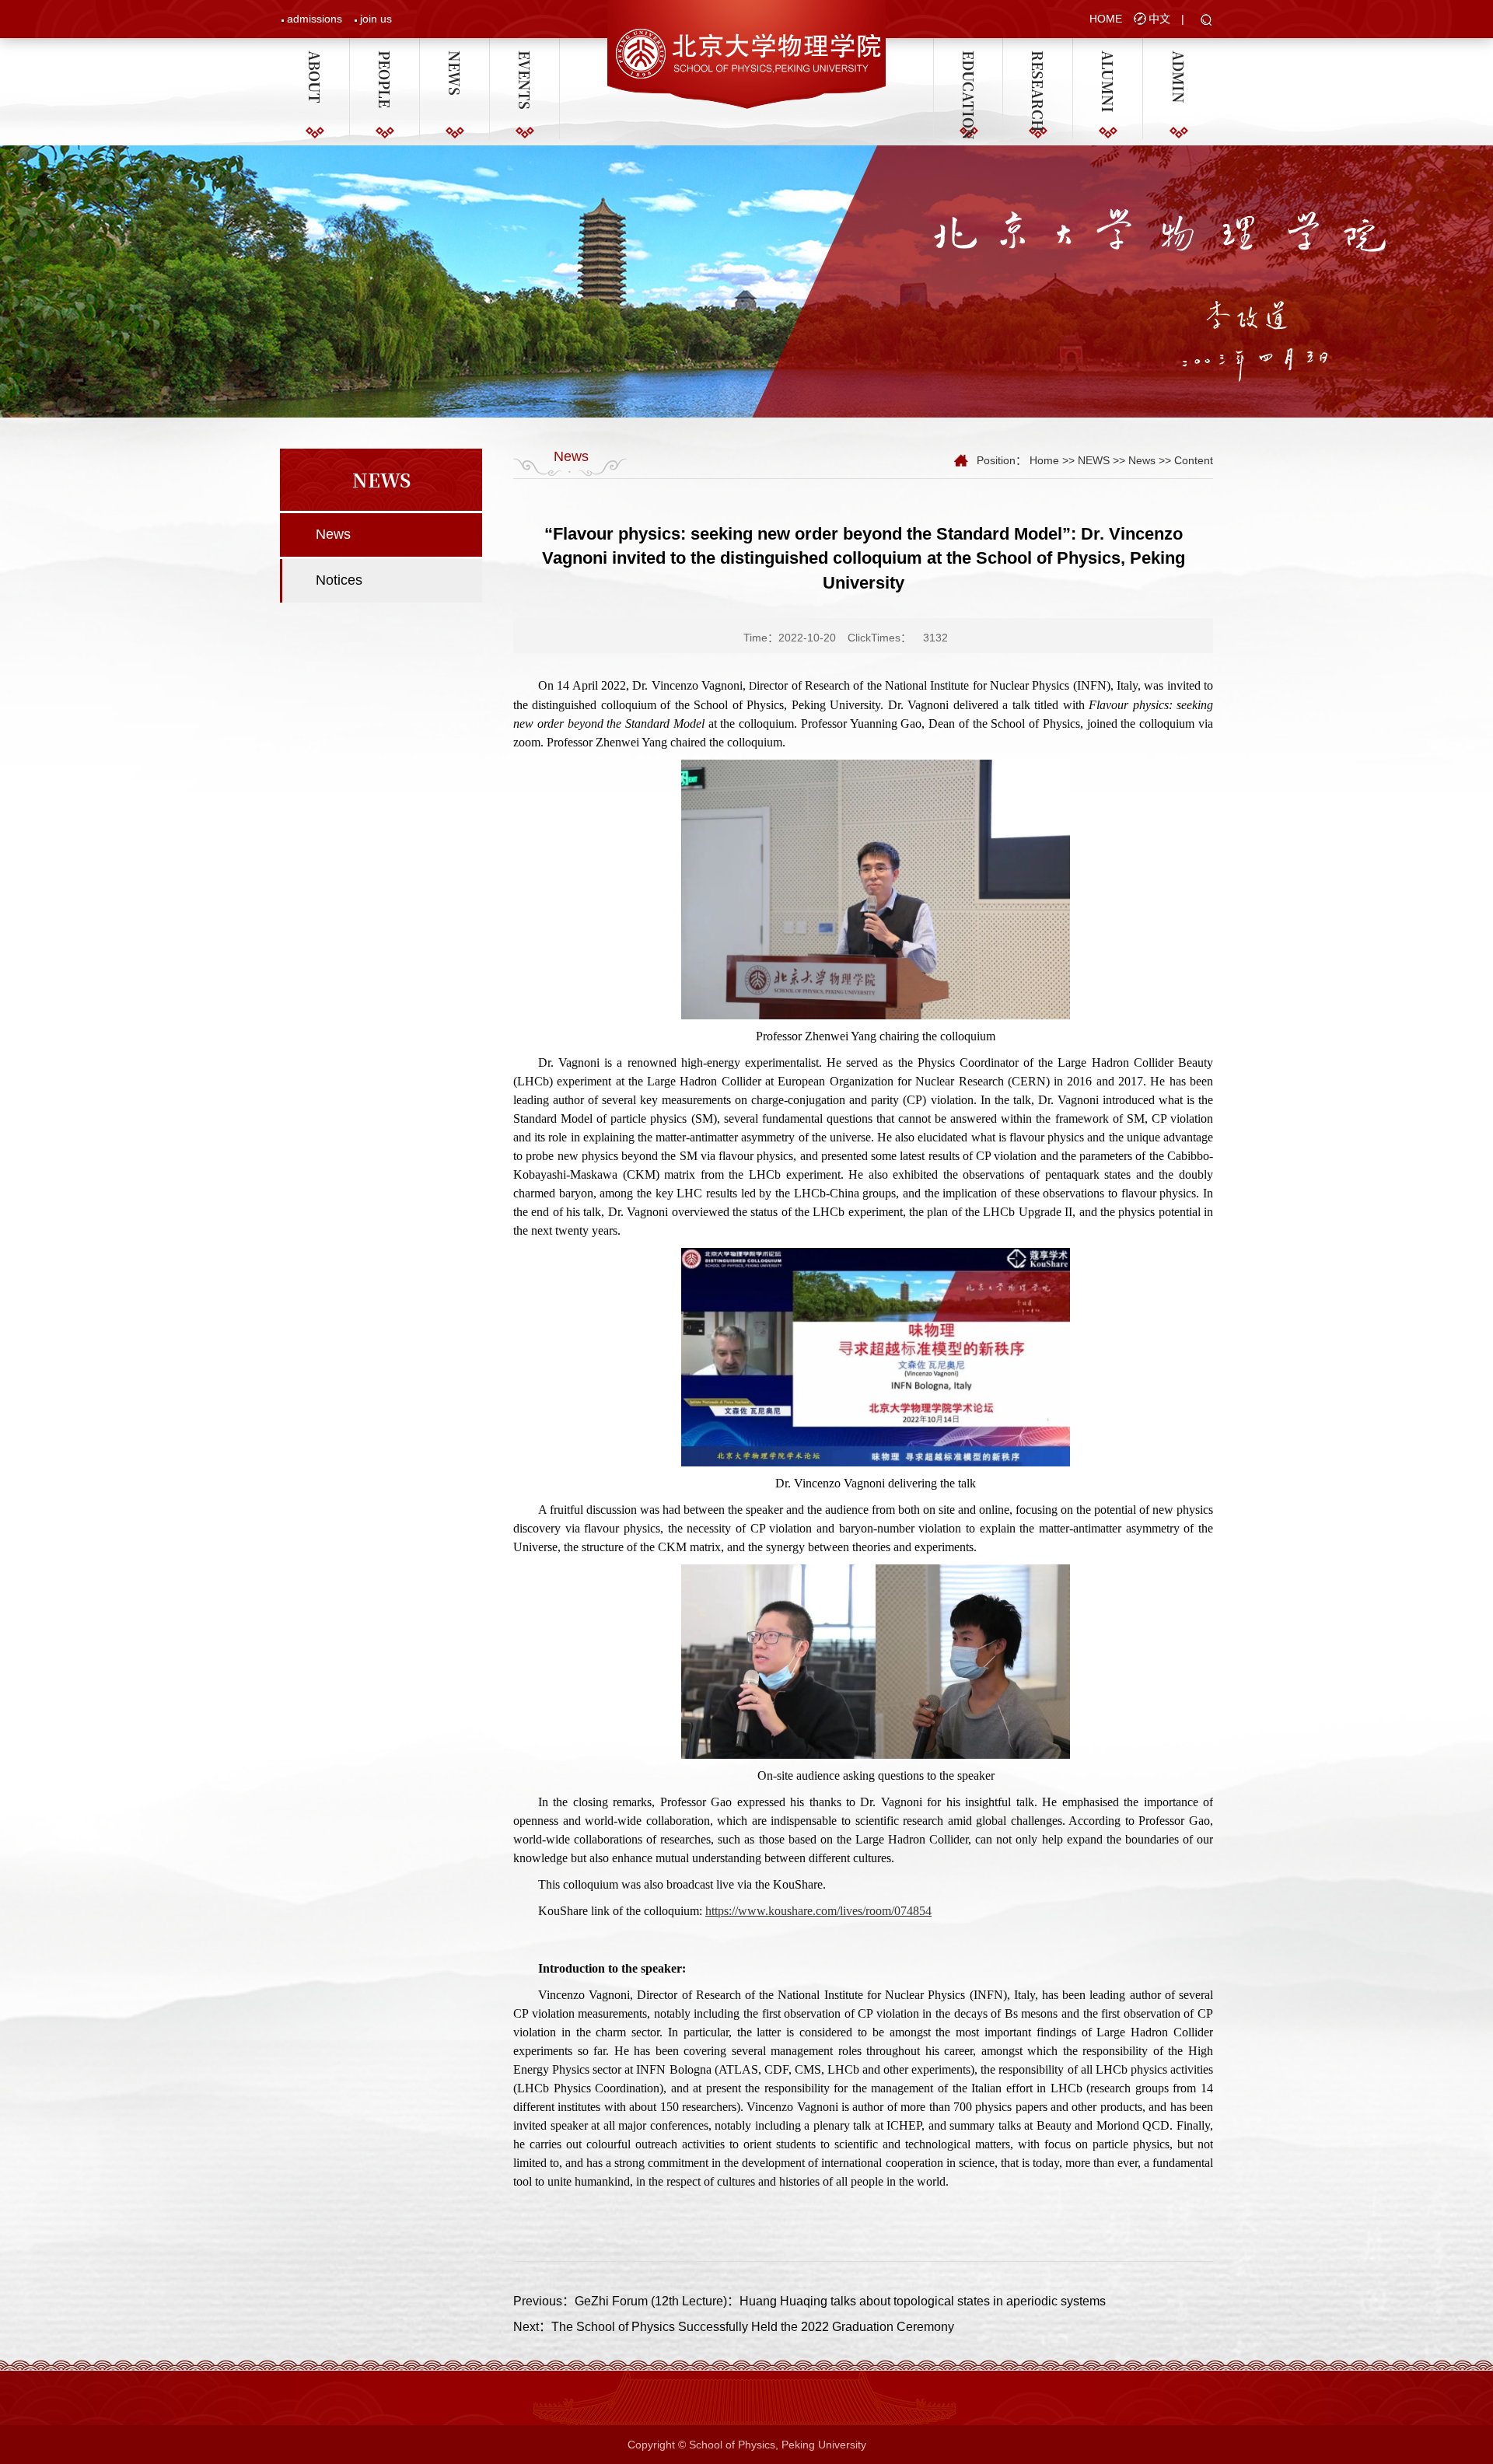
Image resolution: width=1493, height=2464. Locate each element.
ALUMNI (1108, 58)
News (333, 534)
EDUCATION (968, 58)
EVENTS (525, 58)
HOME (1106, 19)
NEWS (455, 58)
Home (1044, 460)
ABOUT (315, 58)
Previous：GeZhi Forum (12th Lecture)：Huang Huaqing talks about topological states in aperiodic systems (809, 2301)
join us (376, 19)
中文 (1159, 19)
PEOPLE (385, 58)
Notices (339, 580)
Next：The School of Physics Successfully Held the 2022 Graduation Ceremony (734, 2327)
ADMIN (1178, 58)
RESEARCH (1038, 58)
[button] (1206, 21)
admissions (315, 19)
